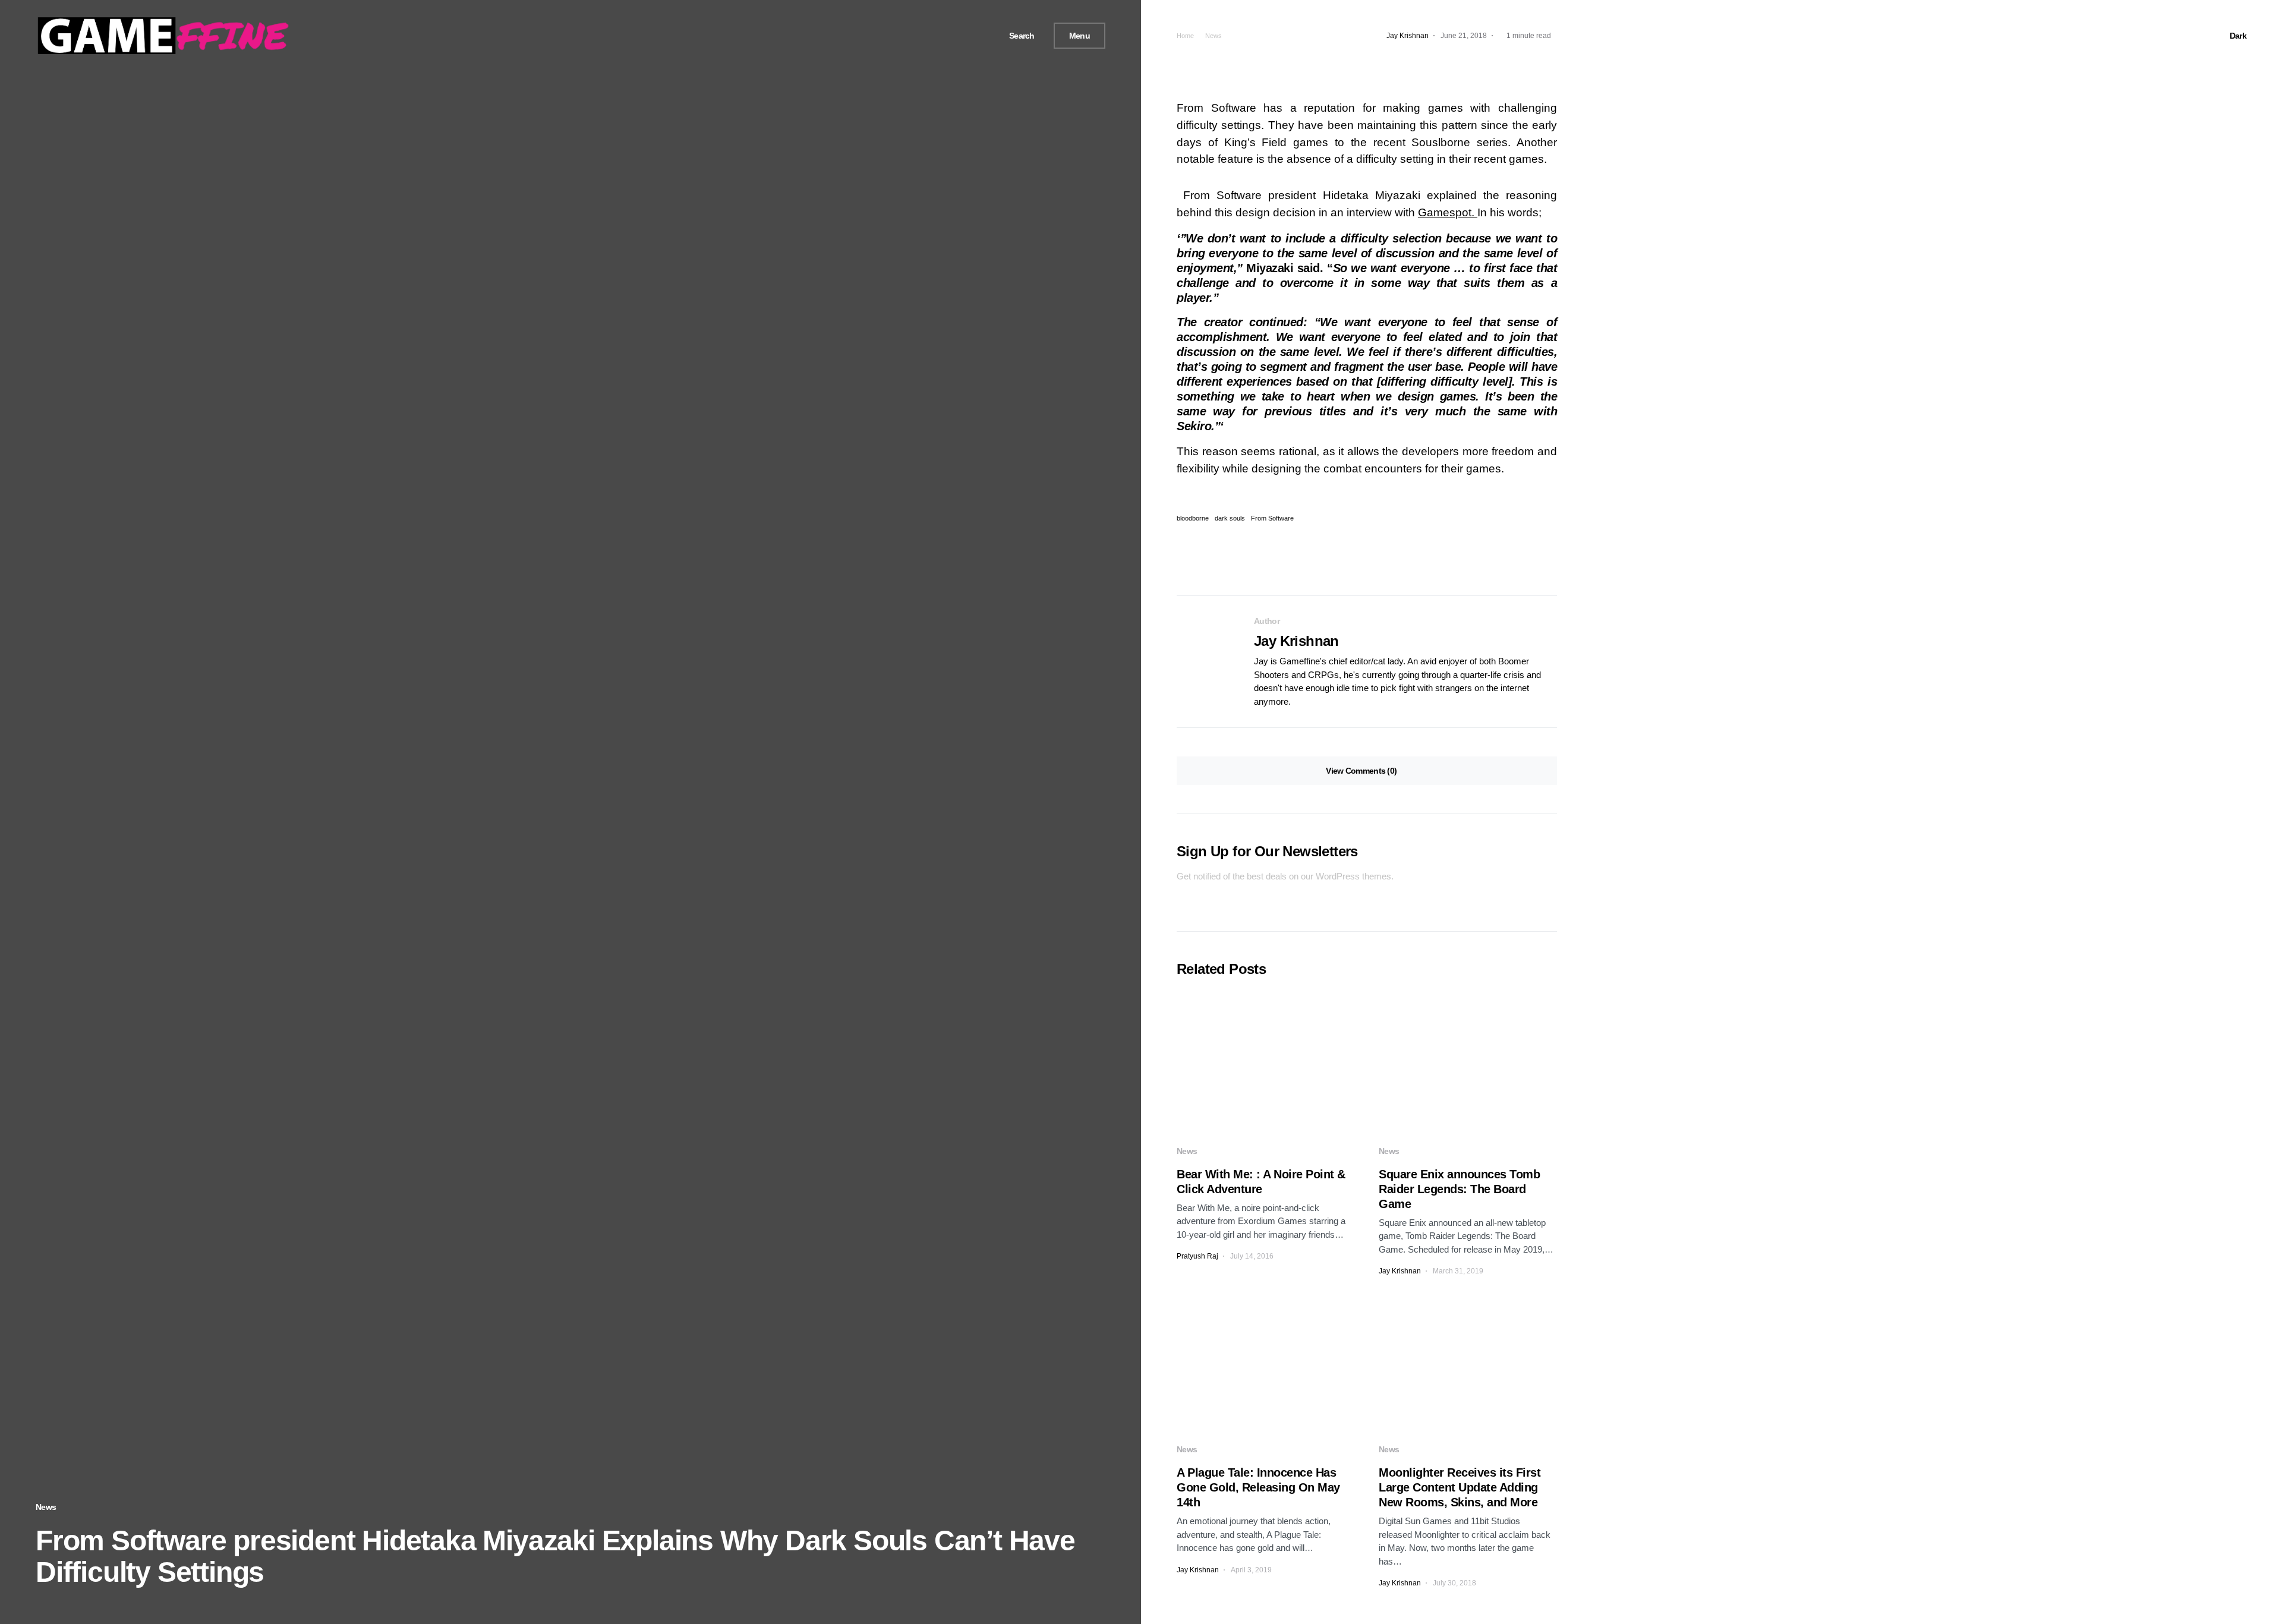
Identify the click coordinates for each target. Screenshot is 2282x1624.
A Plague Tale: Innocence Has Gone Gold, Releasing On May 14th (1258, 1487)
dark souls (1230, 518)
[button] (1017, 36)
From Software (1272, 518)
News (46, 1507)
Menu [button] (1079, 36)
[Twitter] (963, 36)
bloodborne (1193, 518)
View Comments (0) (1361, 771)
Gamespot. (1448, 212)
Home (1185, 36)
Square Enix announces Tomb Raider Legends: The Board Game (1459, 1189)
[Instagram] (978, 36)
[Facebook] (950, 36)
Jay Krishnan (1296, 641)
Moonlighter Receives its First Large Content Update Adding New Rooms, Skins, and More (1460, 1487)
